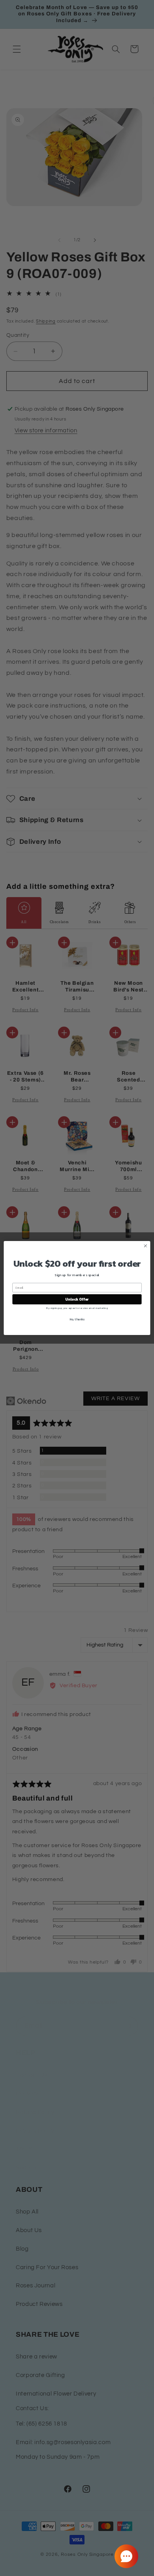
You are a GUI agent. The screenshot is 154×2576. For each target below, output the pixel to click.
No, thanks (77, 1319)
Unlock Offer (77, 1299)
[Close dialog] (146, 1246)
